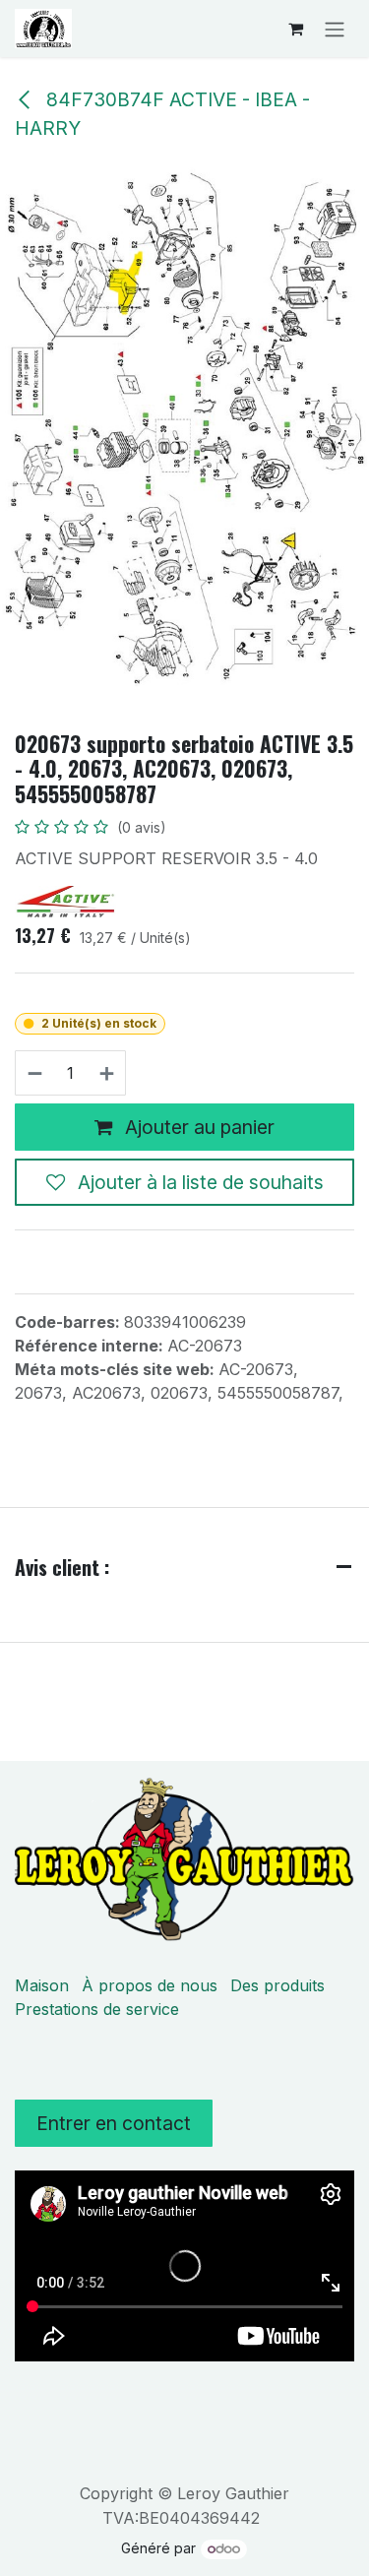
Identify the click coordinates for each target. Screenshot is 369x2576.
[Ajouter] (108, 1073)
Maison (42, 1985)
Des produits (277, 1985)
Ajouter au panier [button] (197, 1127)
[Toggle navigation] (335, 29)
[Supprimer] (34, 1073)
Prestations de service (97, 2009)
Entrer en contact (114, 2123)
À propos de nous (150, 1985)
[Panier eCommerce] (295, 29)
